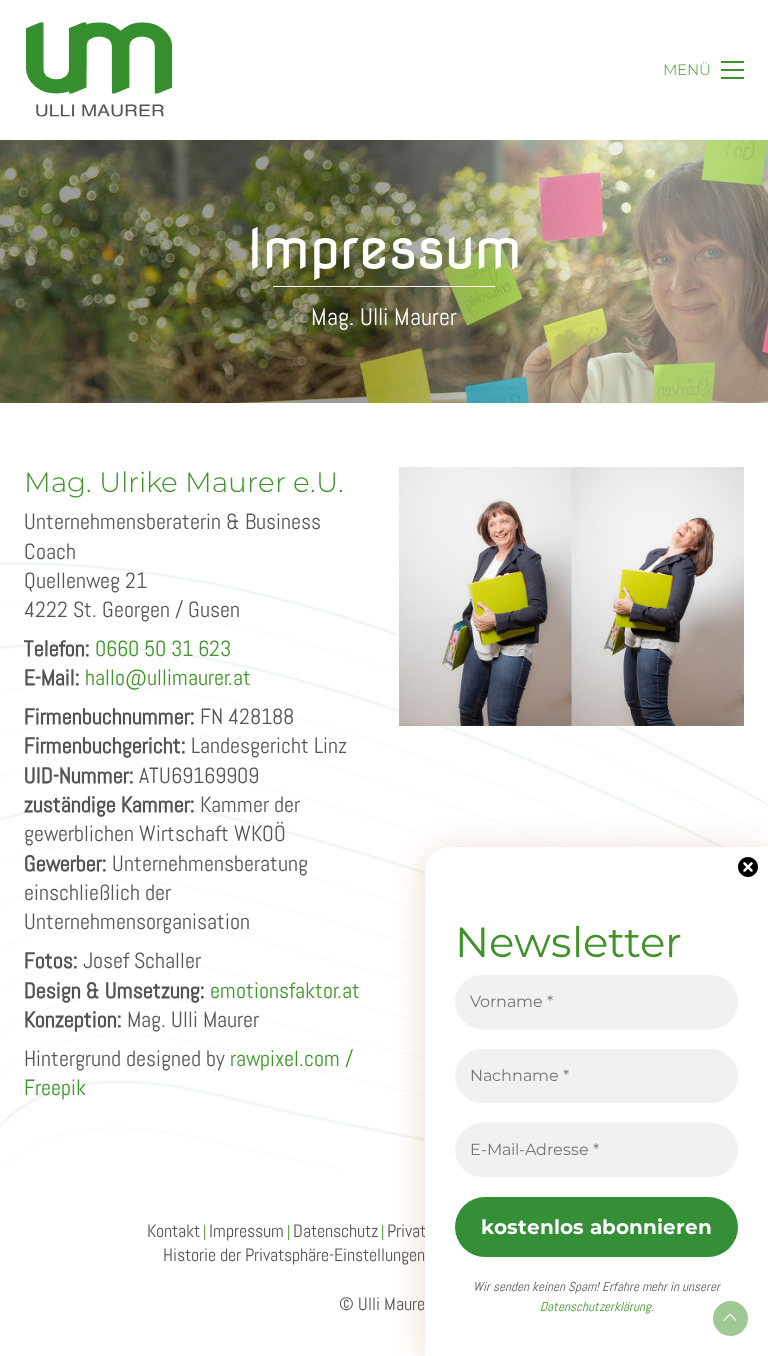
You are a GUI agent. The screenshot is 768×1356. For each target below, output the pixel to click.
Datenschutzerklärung (595, 1306)
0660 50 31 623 (163, 648)
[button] (703, 70)
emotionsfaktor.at (285, 990)
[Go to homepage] (99, 70)
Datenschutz (335, 1230)
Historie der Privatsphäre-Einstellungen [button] (294, 1254)
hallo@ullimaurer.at (168, 677)
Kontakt (173, 1230)
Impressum (246, 1230)
